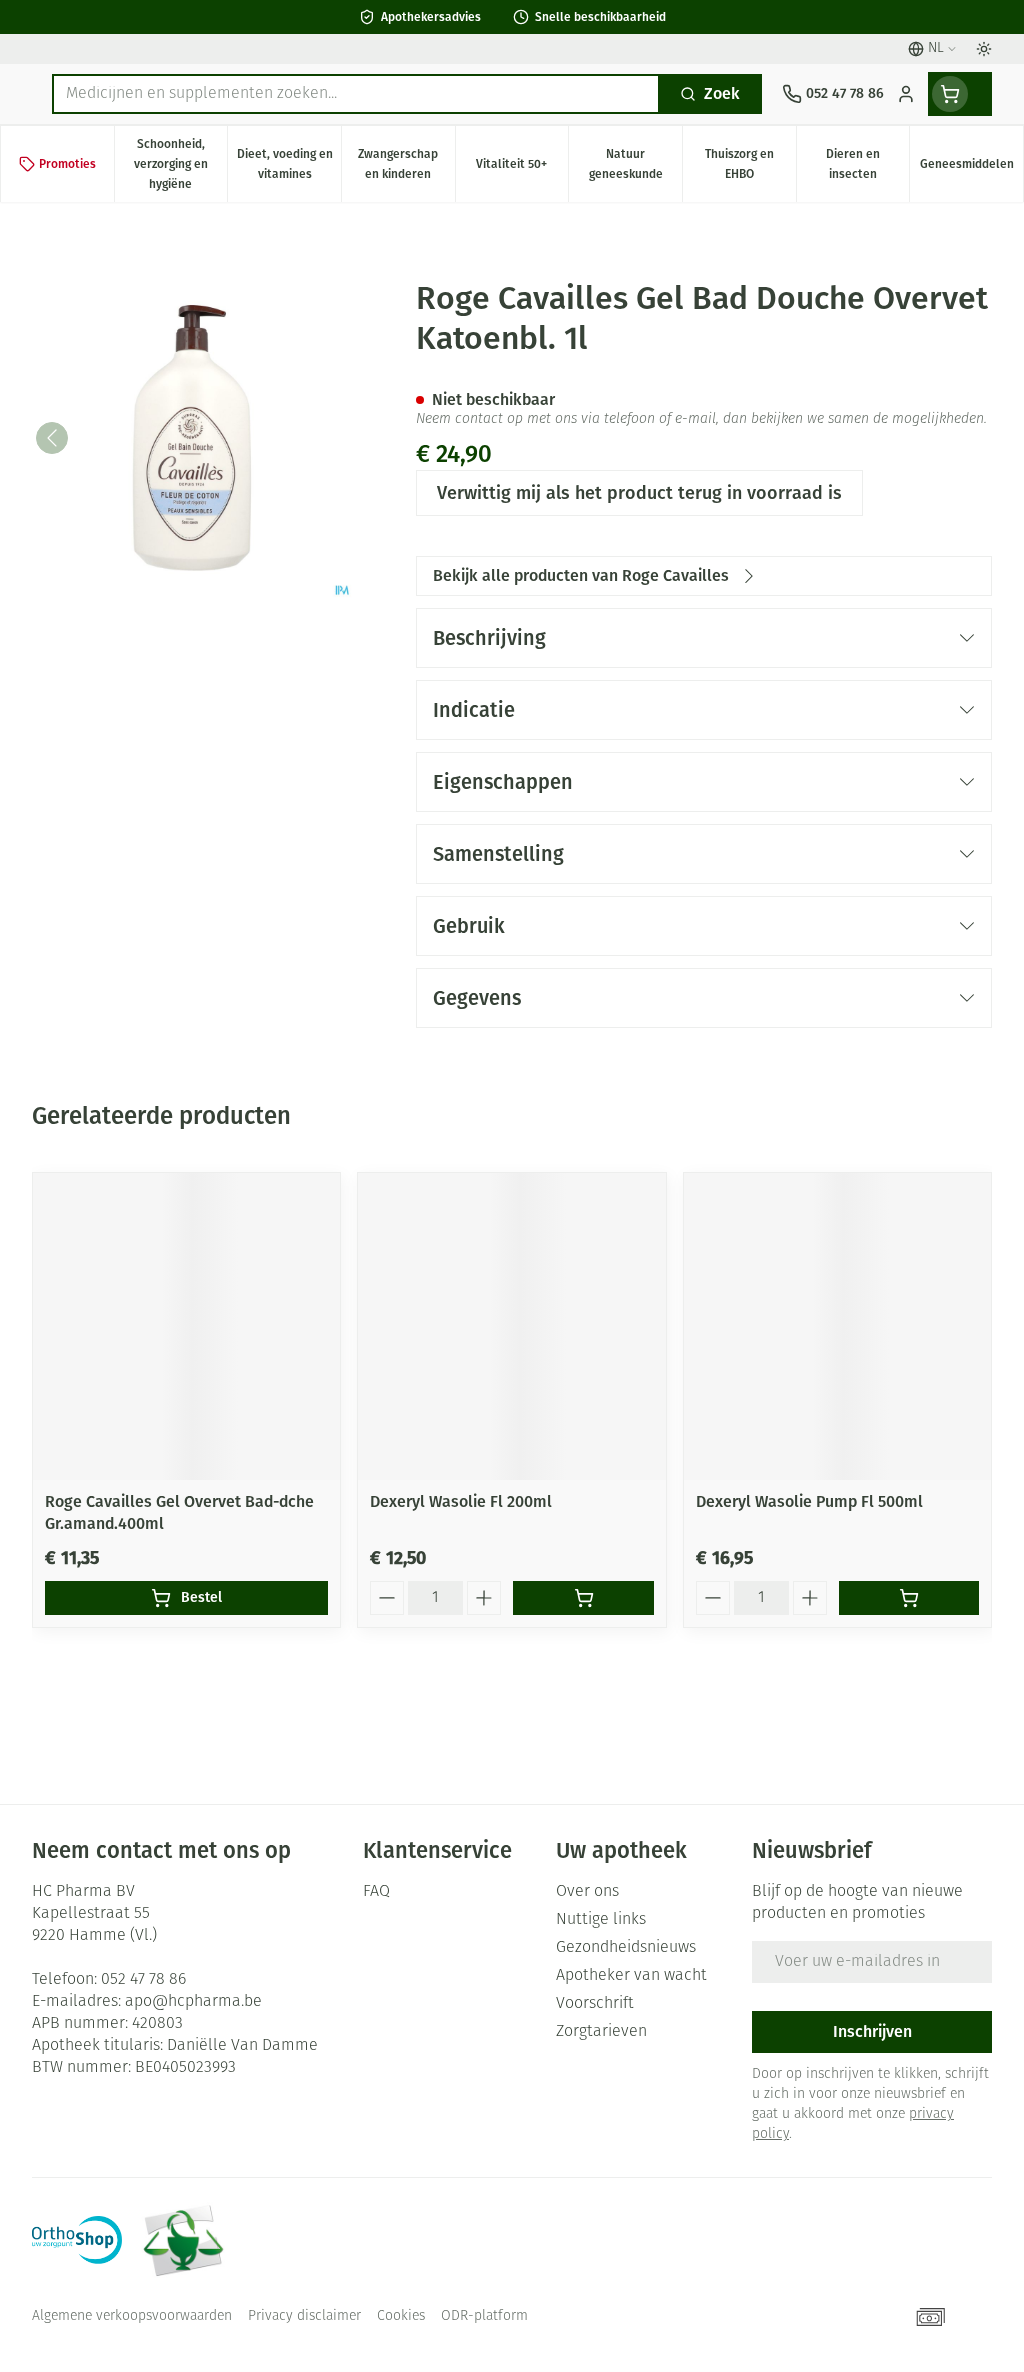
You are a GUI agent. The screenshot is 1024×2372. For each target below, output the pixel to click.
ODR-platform (484, 2316)
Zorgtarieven (601, 2032)
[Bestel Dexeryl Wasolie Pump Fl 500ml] (909, 1598)
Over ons (587, 1892)
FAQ (376, 1892)
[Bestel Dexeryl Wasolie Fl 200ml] (583, 1598)
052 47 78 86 (143, 1980)
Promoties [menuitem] (67, 164)
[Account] (906, 94)
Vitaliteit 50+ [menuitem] (522, 169)
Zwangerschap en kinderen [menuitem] (406, 164)
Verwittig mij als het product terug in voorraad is (639, 493)
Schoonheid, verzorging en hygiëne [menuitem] (180, 164)
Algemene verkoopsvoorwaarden (132, 2316)
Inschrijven (872, 2031)
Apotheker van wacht (631, 1976)
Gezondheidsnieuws (626, 1948)
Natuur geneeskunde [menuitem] (635, 164)
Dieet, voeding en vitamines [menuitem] (289, 164)
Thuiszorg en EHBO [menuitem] (750, 164)
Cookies (401, 2316)
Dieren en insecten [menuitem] (867, 164)
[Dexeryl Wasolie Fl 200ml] (511, 1326)
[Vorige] (52, 438)
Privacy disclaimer (304, 2316)
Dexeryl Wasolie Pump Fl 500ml (809, 1501)
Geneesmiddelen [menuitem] (971, 169)
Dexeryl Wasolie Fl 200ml (461, 1501)
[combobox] (356, 94)
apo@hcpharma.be (193, 2002)
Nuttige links (601, 1920)
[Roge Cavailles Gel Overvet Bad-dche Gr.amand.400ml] (186, 1326)
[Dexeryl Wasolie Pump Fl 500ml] (837, 1326)
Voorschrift (595, 2004)
